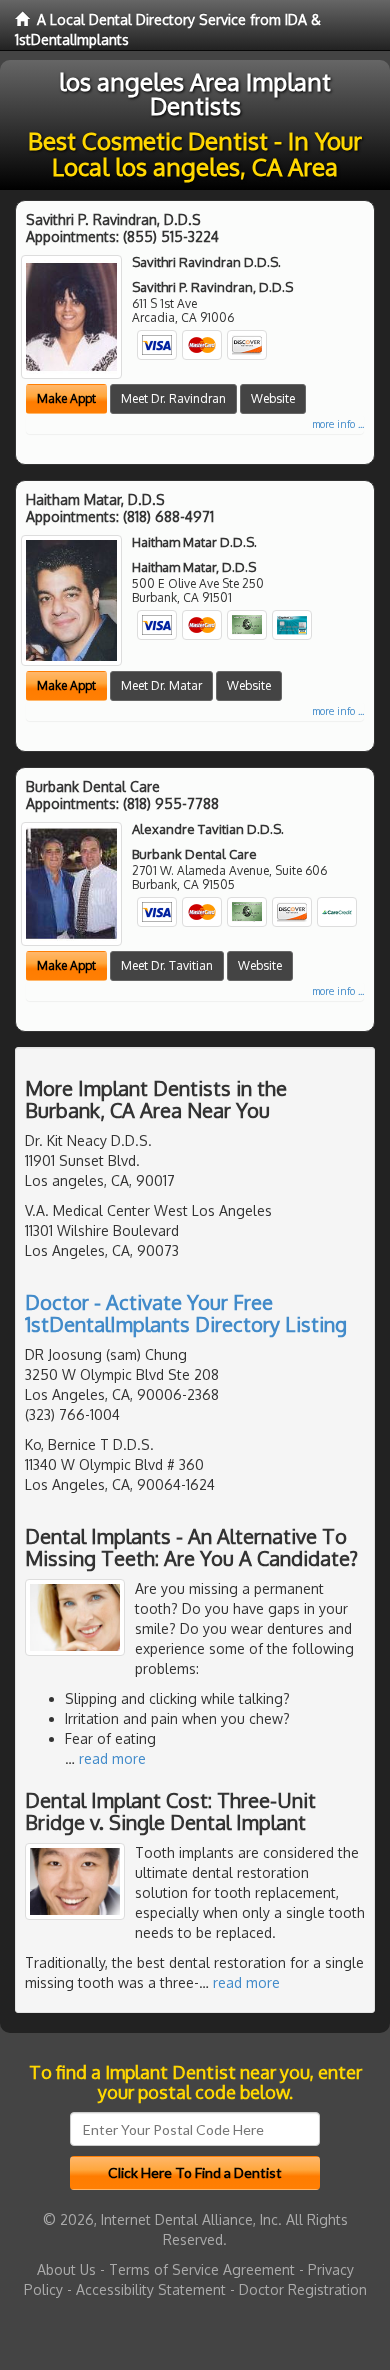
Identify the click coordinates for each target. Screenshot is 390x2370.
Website (273, 398)
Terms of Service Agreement (202, 2269)
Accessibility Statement (151, 2289)
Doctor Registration (303, 2289)
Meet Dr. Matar (161, 685)
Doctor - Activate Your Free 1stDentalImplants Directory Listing (186, 1313)
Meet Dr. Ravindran (173, 398)
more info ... (338, 424)
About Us (66, 2269)
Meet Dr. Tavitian (167, 965)
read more (112, 1758)
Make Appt (66, 398)
